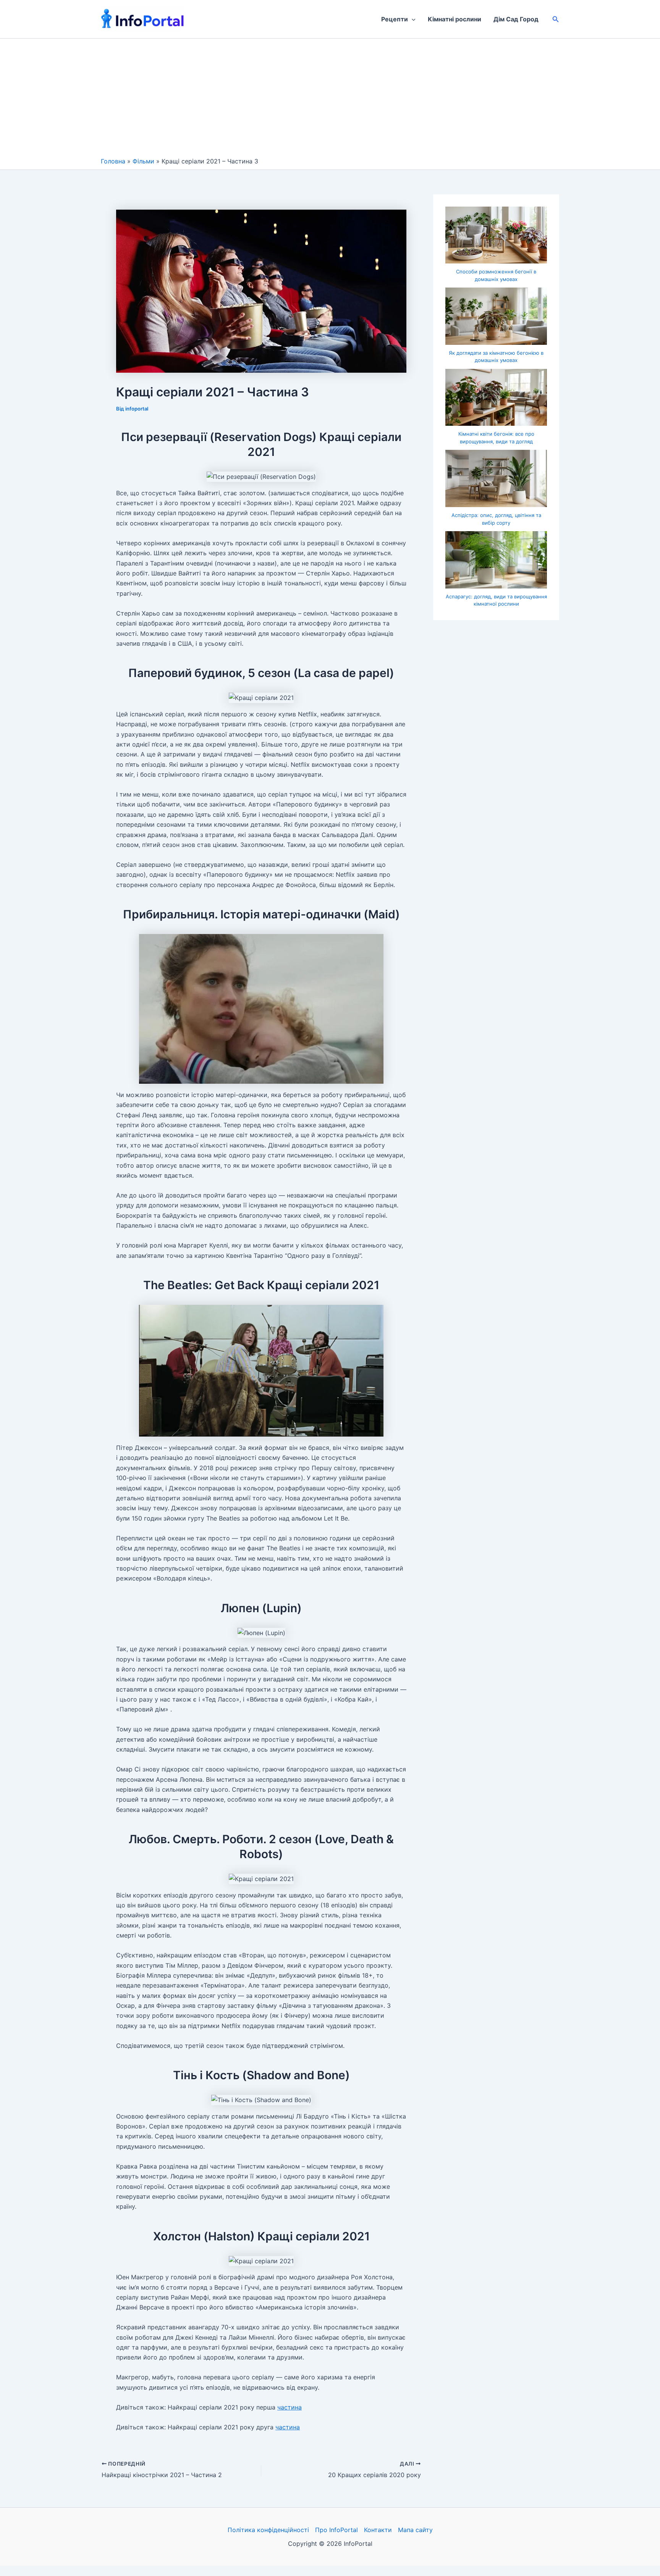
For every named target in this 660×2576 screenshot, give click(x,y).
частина (290, 2407)
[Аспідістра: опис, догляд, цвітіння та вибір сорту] (496, 478)
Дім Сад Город (516, 19)
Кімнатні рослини (455, 19)
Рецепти (395, 19)
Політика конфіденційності (268, 2530)
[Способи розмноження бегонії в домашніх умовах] (496, 235)
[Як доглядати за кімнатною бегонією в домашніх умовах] (496, 316)
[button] (412, 19)
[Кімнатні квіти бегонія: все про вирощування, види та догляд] (496, 398)
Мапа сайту (415, 2530)
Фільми (143, 161)
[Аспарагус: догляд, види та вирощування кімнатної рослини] (496, 560)
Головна (113, 161)
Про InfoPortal (336, 2530)
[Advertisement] (330, 100)
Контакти (378, 2530)
